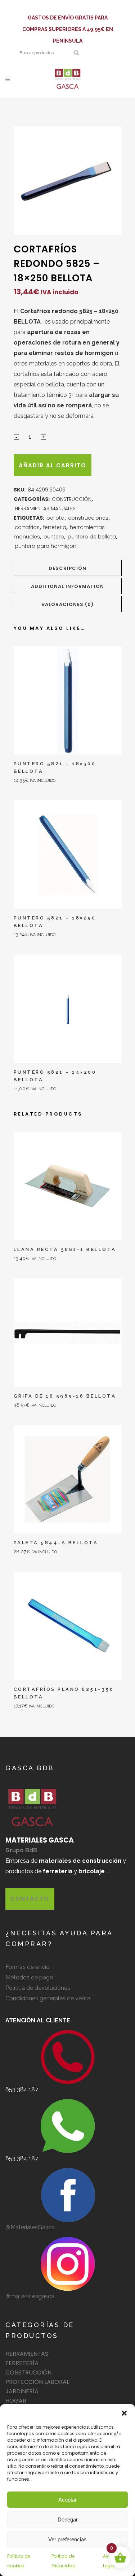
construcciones (88, 518)
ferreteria (55, 527)
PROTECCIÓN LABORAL (37, 2382)
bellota (55, 518)
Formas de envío (28, 1967)
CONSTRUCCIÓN (72, 499)
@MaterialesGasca (30, 2227)
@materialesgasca (30, 2296)
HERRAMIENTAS (27, 2354)
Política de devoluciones (38, 1988)
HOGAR (16, 2401)
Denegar (68, 2519)
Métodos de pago (29, 1977)
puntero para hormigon (46, 546)
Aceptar (67, 2500)
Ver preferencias (67, 2539)
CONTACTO (30, 1899)
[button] (124, 2413)
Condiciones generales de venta (48, 1998)
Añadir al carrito (53, 465)
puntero (54, 537)
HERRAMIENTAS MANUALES (45, 508)
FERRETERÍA (22, 2363)
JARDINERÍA (22, 2391)
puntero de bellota (92, 537)
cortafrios (27, 527)
